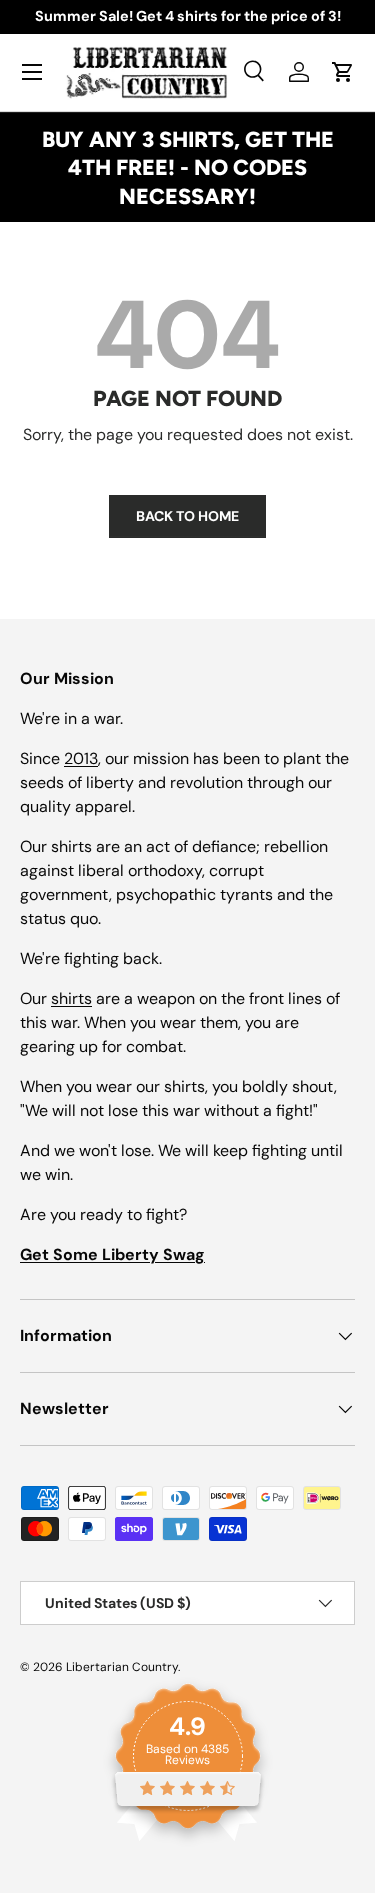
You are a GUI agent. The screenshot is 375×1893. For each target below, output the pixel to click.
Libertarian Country (122, 1667)
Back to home (187, 516)
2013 (81, 758)
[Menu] (32, 72)
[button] (343, 72)
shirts (71, 998)
